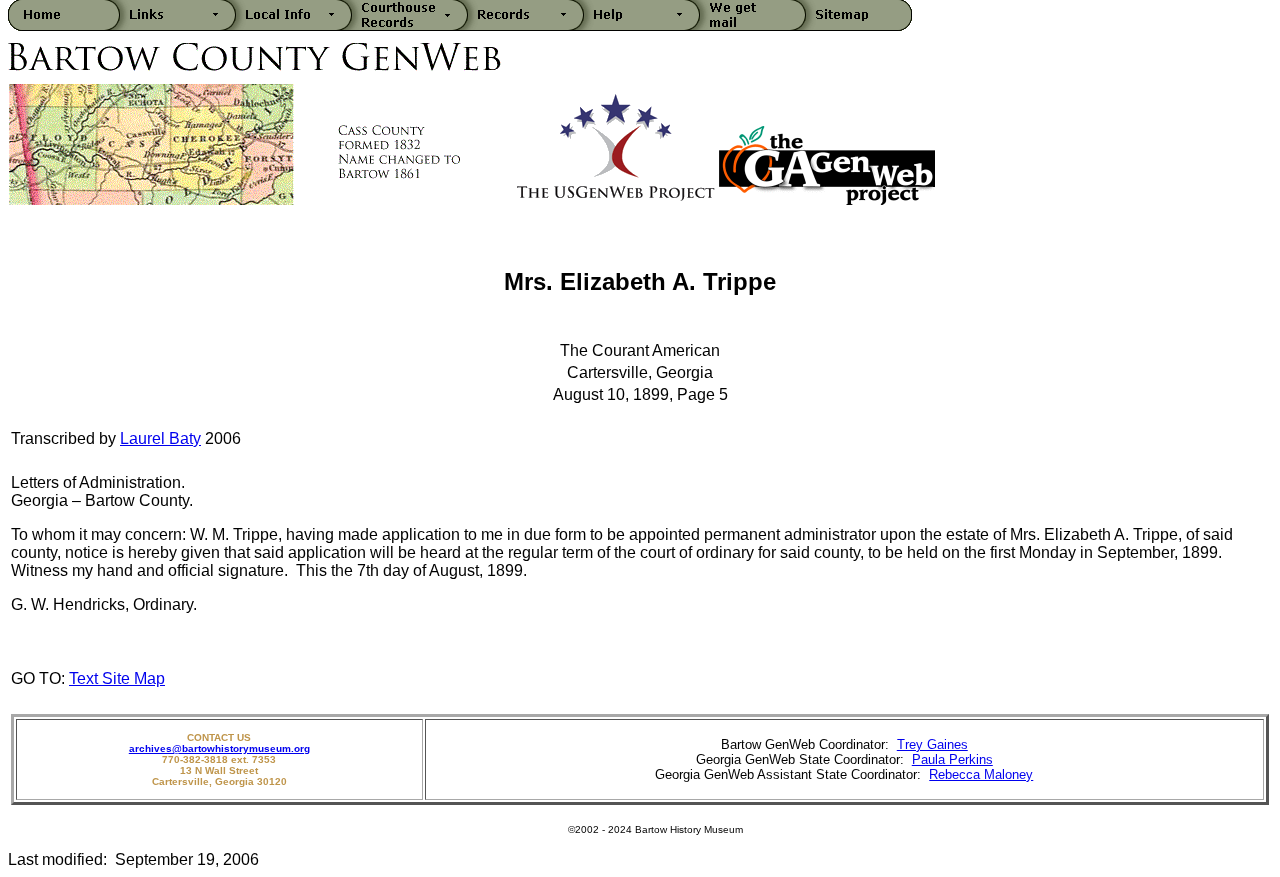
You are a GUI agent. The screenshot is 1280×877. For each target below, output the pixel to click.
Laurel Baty (160, 438)
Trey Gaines (932, 744)
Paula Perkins (952, 759)
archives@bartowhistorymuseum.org (219, 748)
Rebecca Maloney (981, 774)
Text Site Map (117, 678)
